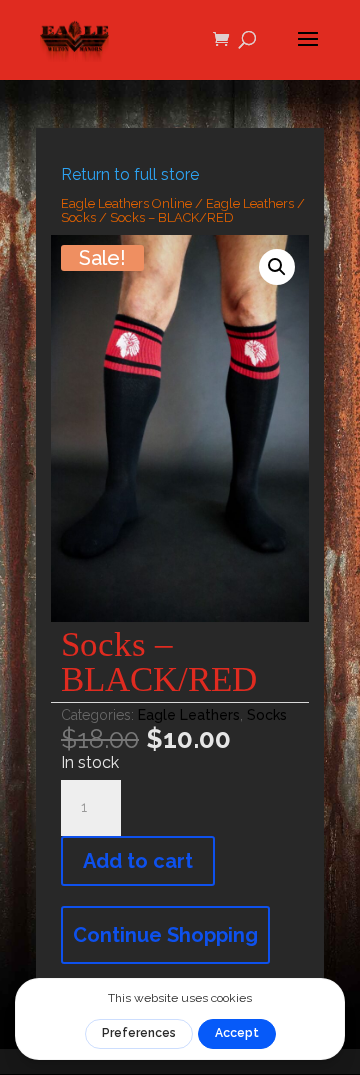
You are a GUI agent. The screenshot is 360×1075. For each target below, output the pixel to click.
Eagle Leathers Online (126, 203)
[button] (277, 267)
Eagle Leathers (250, 203)
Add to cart (138, 861)
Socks (78, 217)
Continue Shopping (165, 935)
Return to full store (130, 174)
